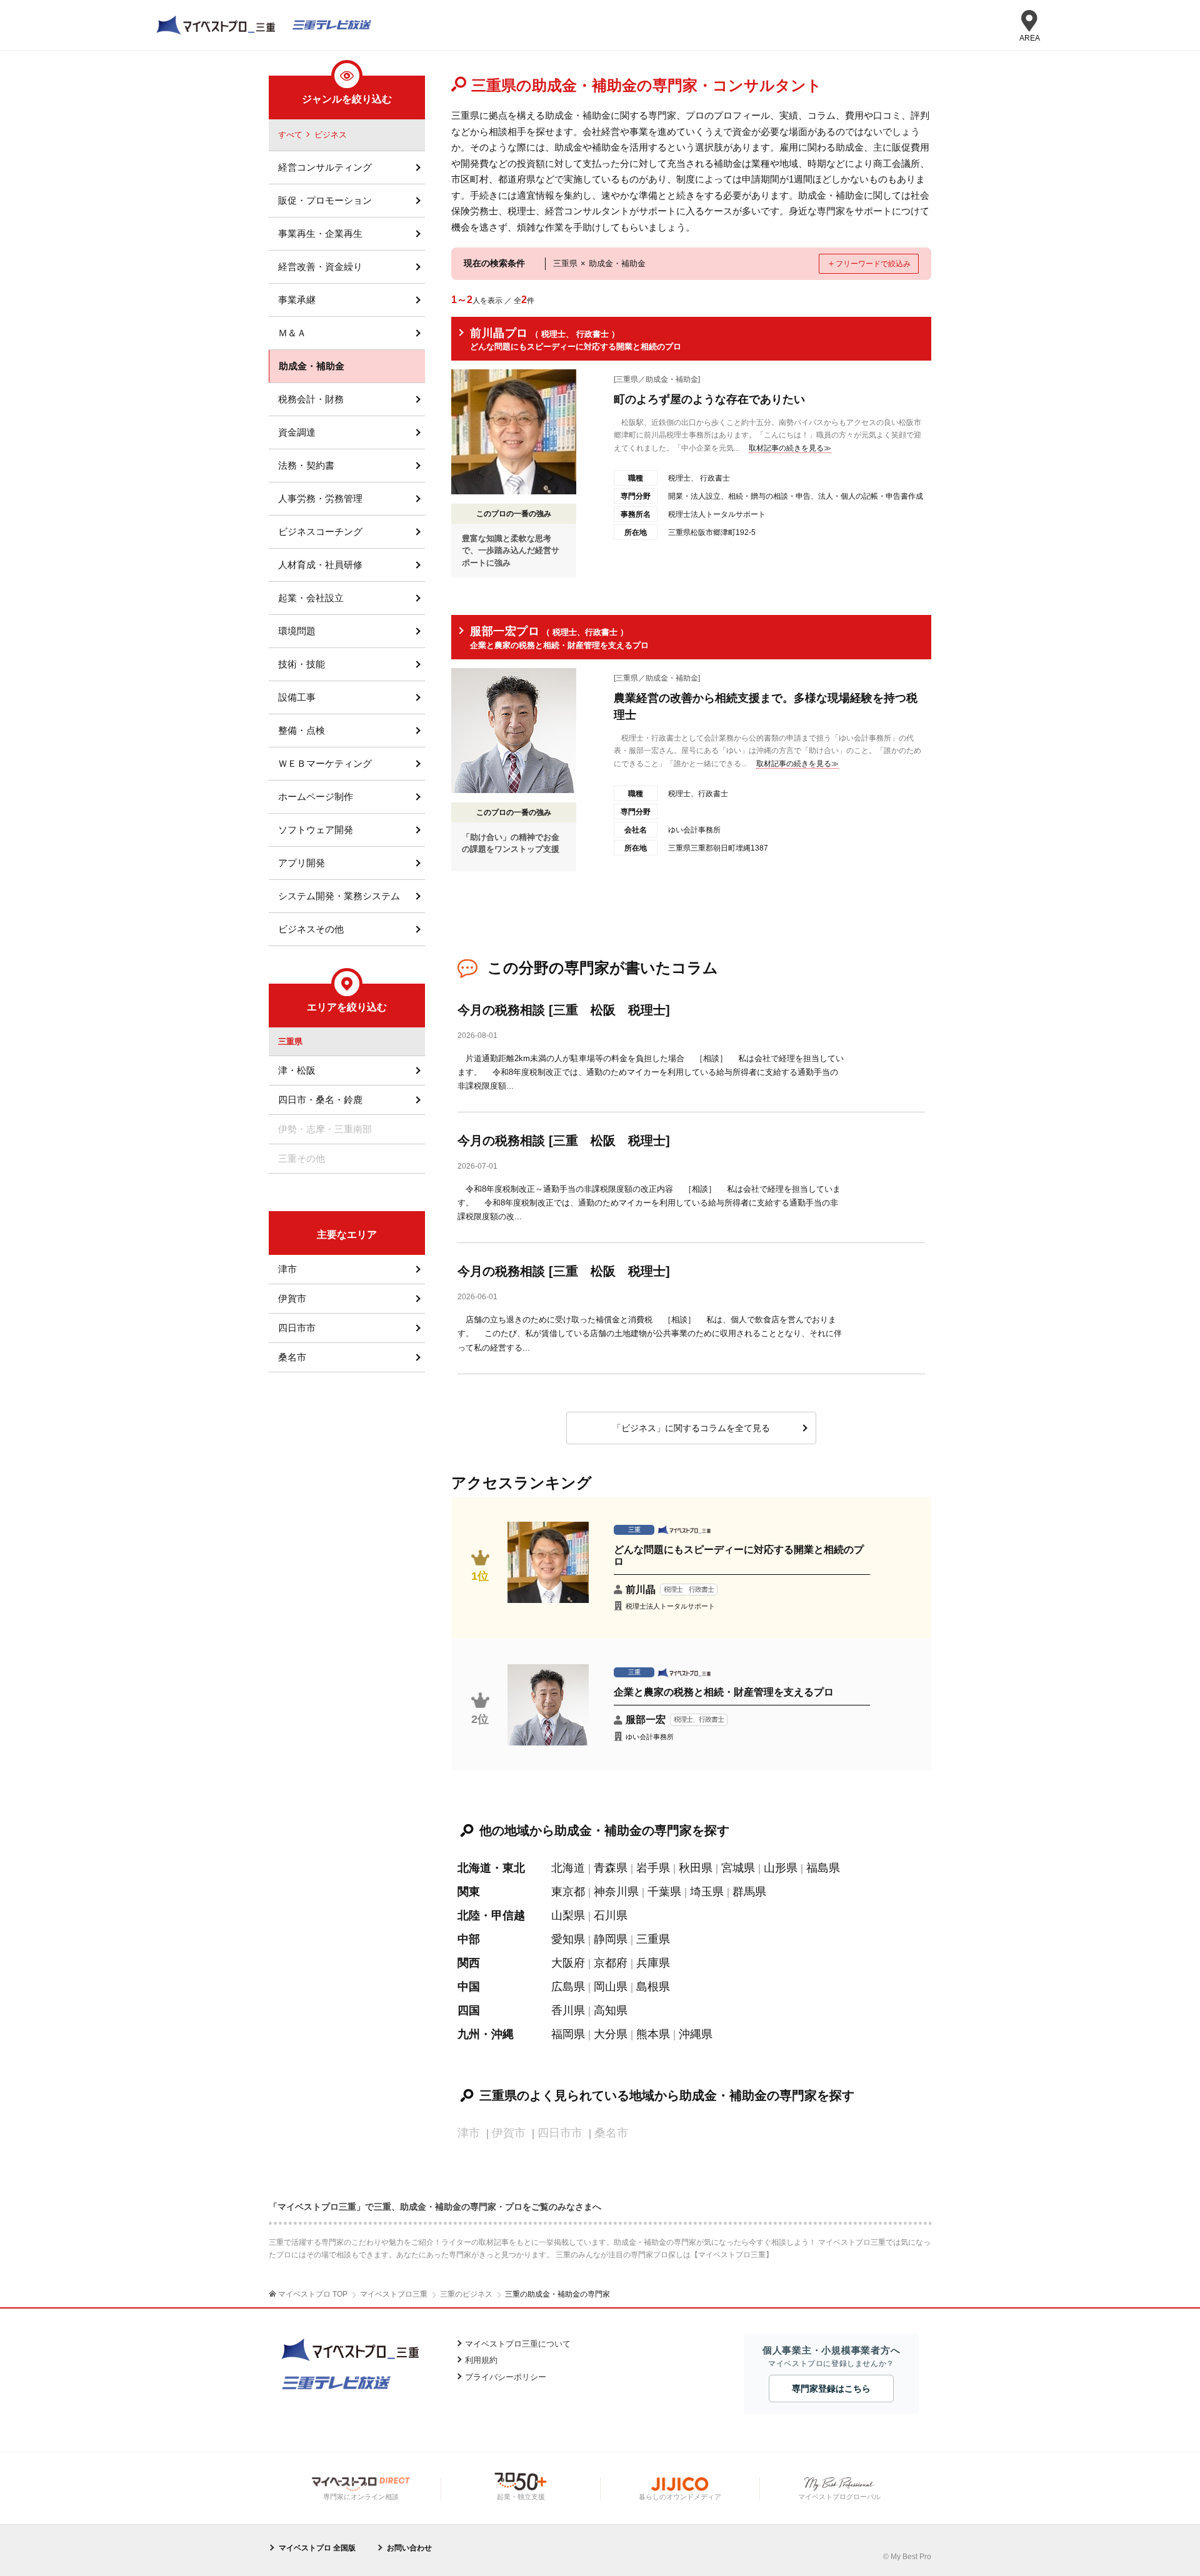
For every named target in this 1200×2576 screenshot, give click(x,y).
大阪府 (568, 1963)
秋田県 (696, 1868)
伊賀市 (292, 1298)
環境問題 (297, 631)
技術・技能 (302, 664)
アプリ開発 (302, 863)
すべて (290, 135)
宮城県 (738, 1868)
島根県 (653, 1987)
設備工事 (297, 697)
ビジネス (331, 135)
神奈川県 (616, 1892)
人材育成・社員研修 (320, 565)
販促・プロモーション (325, 200)
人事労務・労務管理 (320, 498)
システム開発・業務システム (339, 896)
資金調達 (297, 432)
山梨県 (568, 1915)
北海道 (568, 1868)
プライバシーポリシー (506, 2377)
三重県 (653, 1939)
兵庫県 (653, 1963)
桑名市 (292, 1357)
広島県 (568, 1987)
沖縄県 (696, 2034)
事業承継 (297, 300)
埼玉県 (707, 1892)
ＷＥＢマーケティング (325, 763)
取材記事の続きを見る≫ (790, 448)
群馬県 (749, 1892)
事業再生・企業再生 (320, 233)
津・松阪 (297, 1070)
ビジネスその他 (311, 929)
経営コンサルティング (325, 167)
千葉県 (664, 1892)
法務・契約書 (306, 465)
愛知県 (568, 1939)
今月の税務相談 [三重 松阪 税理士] (564, 1010)
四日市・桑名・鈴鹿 (320, 1100)
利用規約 (481, 2360)
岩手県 (653, 1868)
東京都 (568, 1892)
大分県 (611, 2034)
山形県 (781, 1868)
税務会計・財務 (311, 399)
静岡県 (611, 1939)
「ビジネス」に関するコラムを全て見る (691, 1428)
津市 (287, 1269)
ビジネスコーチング (320, 532)
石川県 (611, 1915)
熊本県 (653, 2034)
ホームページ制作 (316, 796)
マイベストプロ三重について (518, 2344)
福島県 (823, 1868)
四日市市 (297, 1328)
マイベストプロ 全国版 (317, 2548)
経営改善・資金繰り (320, 267)
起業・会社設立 (311, 598)
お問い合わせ (409, 2548)
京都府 (611, 1963)
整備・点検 (302, 730)
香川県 (568, 2010)
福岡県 (568, 2034)
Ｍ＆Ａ (292, 333)
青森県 (611, 1868)
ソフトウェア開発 (316, 830)
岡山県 (611, 1987)
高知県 (611, 2010)
